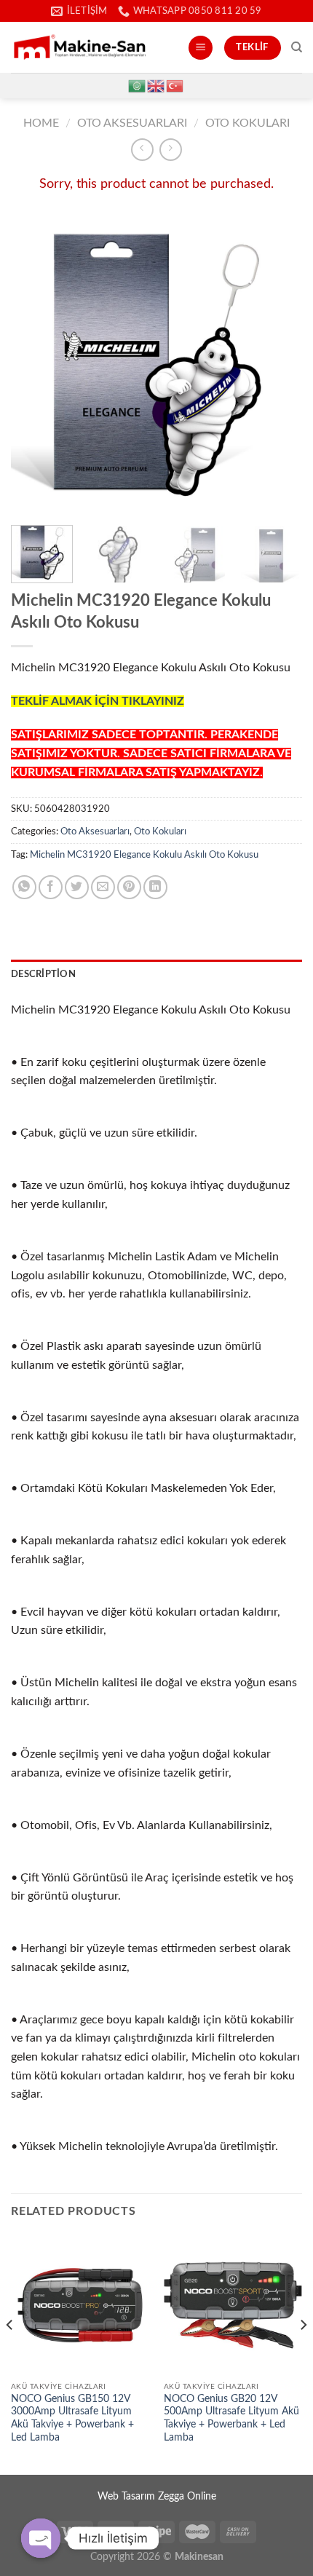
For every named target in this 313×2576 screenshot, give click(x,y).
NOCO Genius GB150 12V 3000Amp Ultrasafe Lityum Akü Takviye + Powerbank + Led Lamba (72, 2418)
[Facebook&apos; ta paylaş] (51, 887)
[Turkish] (175, 85)
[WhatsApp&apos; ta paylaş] (24, 887)
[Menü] (201, 48)
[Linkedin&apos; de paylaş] (155, 887)
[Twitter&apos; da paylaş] (77, 887)
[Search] (297, 47)
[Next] (278, 365)
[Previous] (35, 365)
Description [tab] (43, 974)
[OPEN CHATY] (41, 2538)
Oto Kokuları (247, 123)
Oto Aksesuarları (132, 123)
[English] (156, 85)
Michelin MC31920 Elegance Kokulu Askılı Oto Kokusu (144, 855)
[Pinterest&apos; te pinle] (129, 887)
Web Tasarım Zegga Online (157, 2496)
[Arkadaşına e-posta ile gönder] (103, 887)
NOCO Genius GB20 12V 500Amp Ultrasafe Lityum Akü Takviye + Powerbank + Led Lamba (231, 2418)
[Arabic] (138, 85)
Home (41, 123)
